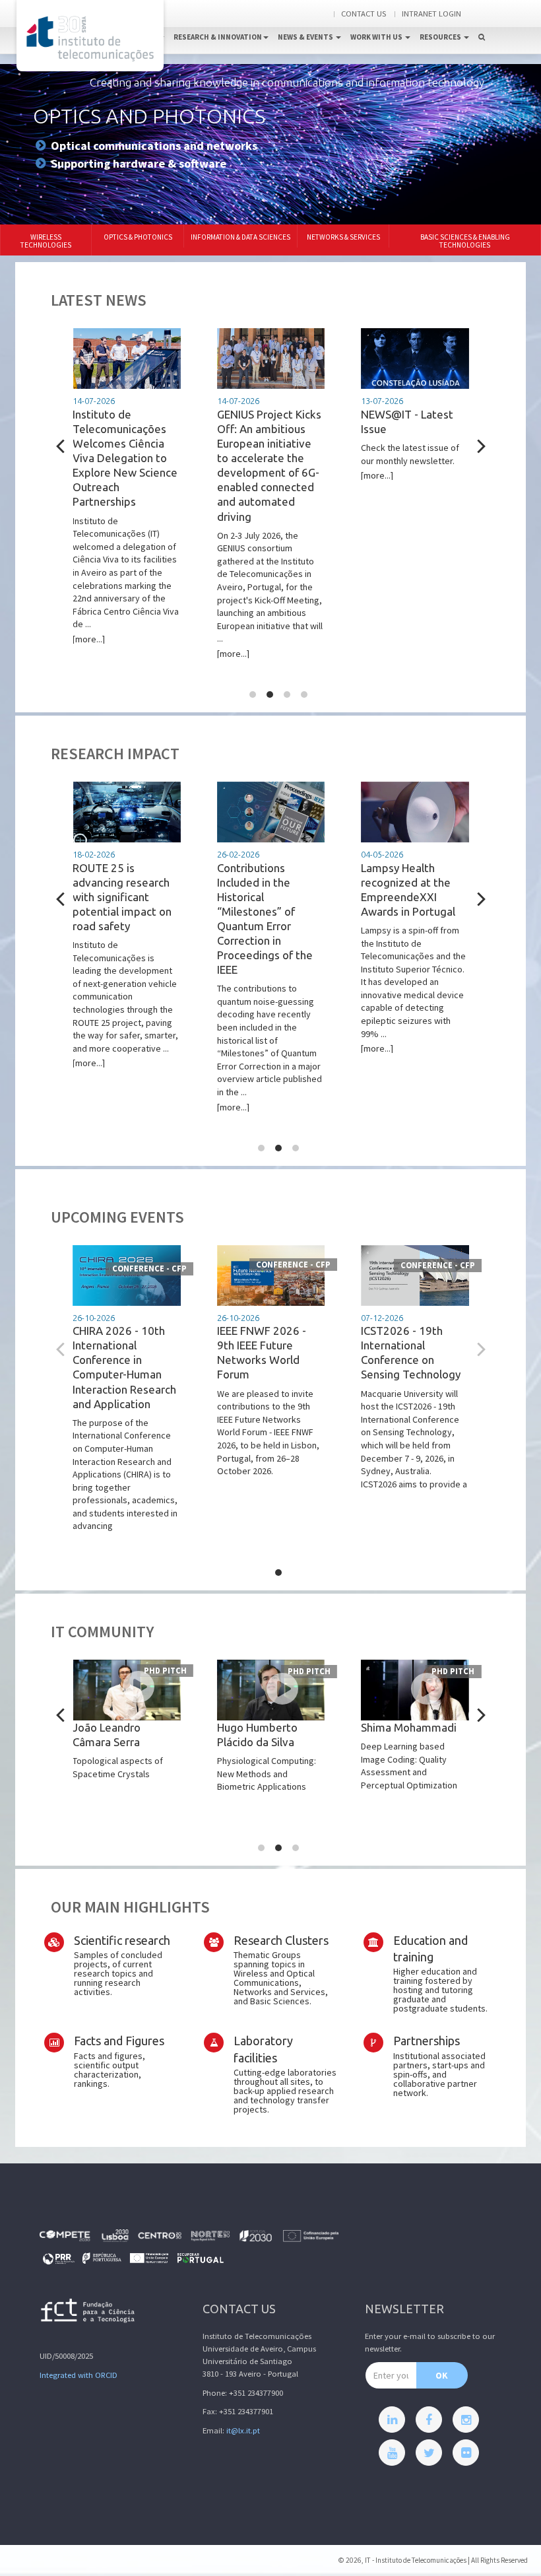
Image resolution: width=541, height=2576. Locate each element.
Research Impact (115, 754)
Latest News (99, 300)
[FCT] (88, 2313)
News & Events (306, 37)
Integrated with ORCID (79, 2375)
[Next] (480, 446)
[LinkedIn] (392, 2420)
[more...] (126, 521)
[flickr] (466, 2453)
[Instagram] (466, 2420)
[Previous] (62, 446)
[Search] (482, 23)
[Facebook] (429, 2420)
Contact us (364, 14)
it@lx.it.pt (243, 2430)
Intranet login (431, 14)
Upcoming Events (117, 1217)
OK (442, 2375)
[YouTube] (392, 2453)
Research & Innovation (218, 37)
